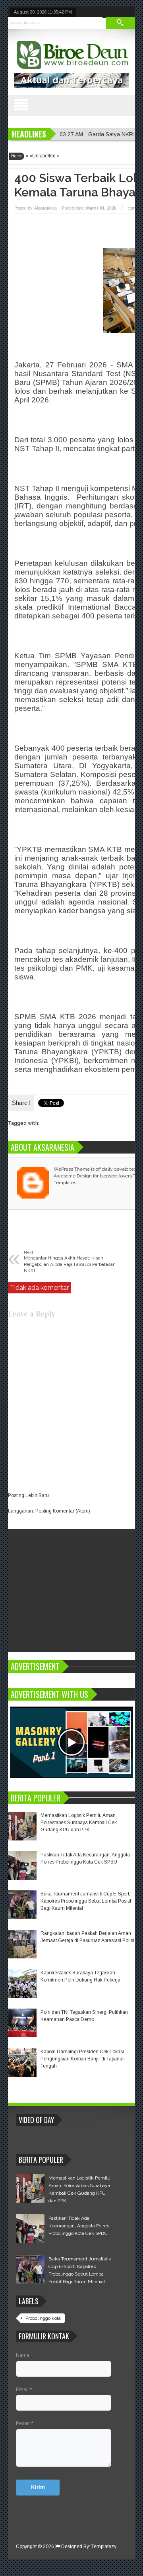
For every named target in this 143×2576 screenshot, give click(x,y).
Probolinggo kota (43, 2318)
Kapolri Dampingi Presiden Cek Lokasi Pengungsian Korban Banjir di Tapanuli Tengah (83, 2059)
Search (120, 23)
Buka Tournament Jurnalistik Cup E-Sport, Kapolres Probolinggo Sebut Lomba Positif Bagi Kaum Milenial (86, 1901)
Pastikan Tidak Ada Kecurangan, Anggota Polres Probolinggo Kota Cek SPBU (79, 2226)
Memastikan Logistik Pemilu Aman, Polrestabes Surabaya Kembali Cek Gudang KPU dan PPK (79, 1823)
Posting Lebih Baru (28, 1495)
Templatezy (104, 2547)
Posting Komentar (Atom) (63, 1511)
